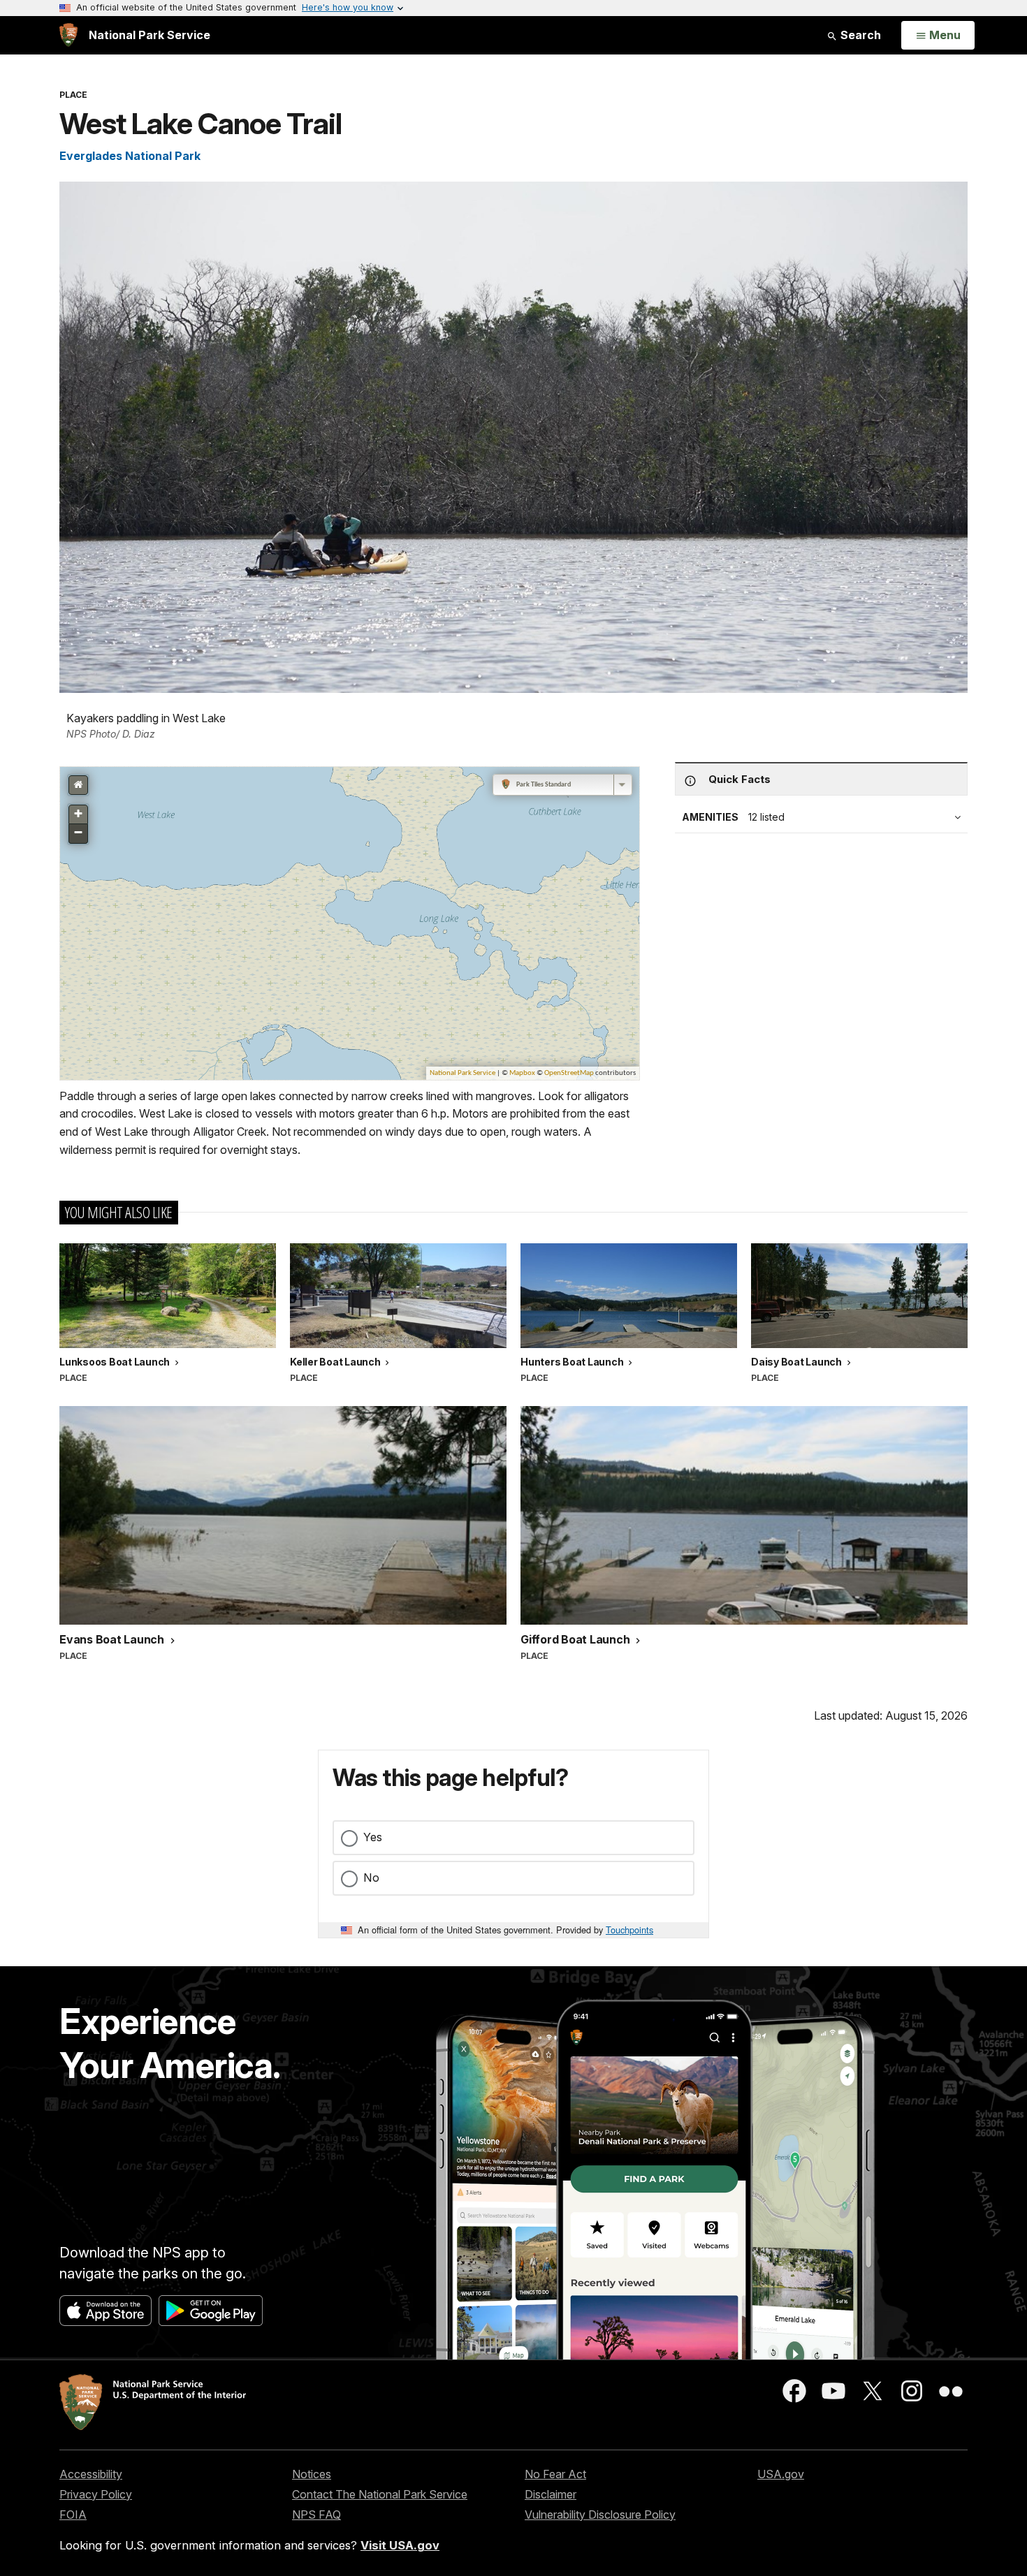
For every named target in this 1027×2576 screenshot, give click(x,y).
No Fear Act (555, 2474)
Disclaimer (551, 2494)
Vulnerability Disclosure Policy (600, 2515)
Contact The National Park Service (380, 2494)
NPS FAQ (316, 2515)
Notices (312, 2474)
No (371, 1878)
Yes (373, 1837)
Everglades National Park (130, 156)
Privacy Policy (96, 2494)
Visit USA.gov (400, 2545)
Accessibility (91, 2474)
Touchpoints (629, 1930)
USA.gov (781, 2474)
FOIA (73, 2515)
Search (859, 35)
